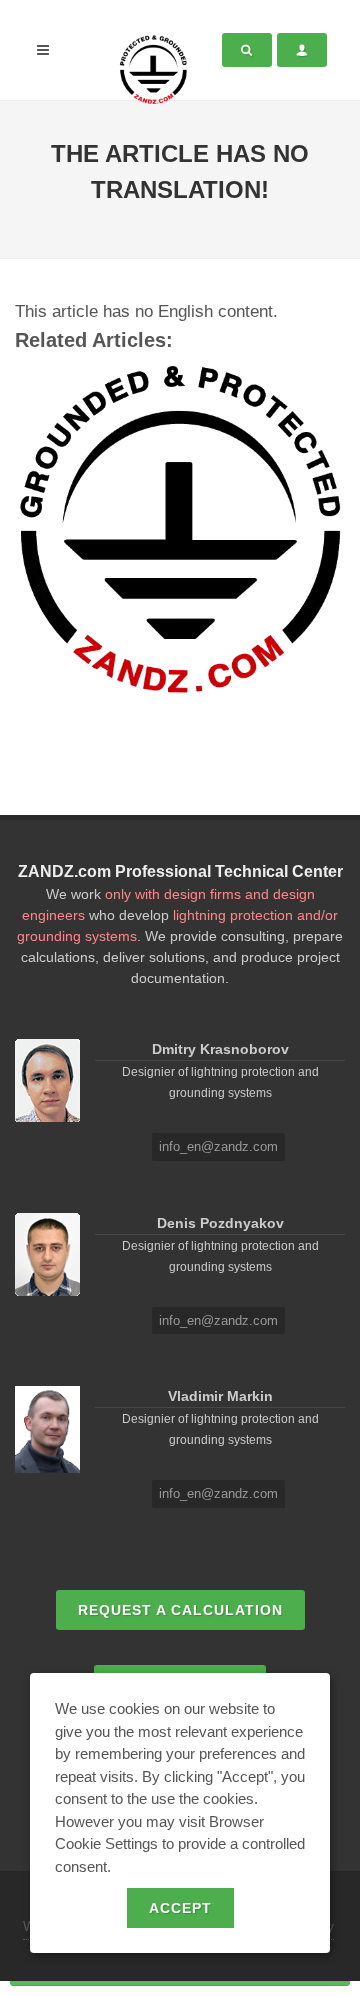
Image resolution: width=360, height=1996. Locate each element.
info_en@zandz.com (218, 1146)
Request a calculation (180, 1610)
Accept (180, 1908)
